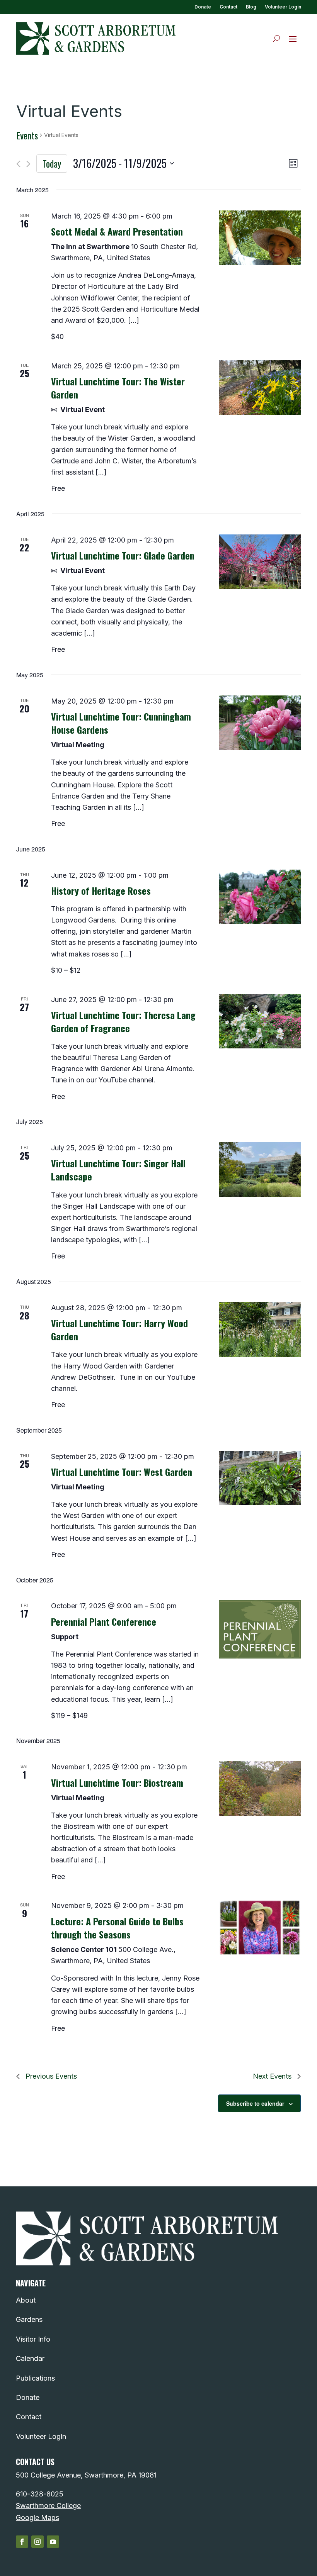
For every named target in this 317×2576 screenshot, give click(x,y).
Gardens (29, 2319)
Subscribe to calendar (255, 2103)
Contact (228, 7)
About (26, 2300)
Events (27, 136)
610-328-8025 (40, 2494)
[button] (293, 39)
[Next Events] (28, 164)
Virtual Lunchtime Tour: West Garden (122, 1472)
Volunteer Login (283, 7)
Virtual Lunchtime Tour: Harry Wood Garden (119, 1330)
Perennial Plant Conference (104, 1621)
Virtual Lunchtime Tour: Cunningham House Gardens (121, 723)
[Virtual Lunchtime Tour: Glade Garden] (260, 562)
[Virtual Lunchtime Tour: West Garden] (260, 1478)
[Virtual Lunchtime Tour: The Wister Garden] (260, 388)
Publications (35, 2378)
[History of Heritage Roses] (260, 897)
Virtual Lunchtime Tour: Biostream (117, 1782)
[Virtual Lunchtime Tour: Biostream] (260, 1789)
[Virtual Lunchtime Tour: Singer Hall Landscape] (260, 1170)
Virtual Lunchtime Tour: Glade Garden (123, 555)
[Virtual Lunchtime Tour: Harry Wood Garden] (260, 1330)
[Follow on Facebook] (22, 2542)
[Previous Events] (18, 164)
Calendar (30, 2358)
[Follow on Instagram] (37, 2542)
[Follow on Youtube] (53, 2542)
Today (52, 163)
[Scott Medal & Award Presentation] (260, 238)
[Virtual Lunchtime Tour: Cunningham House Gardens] (260, 723)
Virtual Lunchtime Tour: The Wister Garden (118, 388)
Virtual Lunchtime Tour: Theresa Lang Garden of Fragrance (123, 1021)
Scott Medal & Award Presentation (117, 231)
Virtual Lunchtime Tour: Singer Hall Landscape (118, 1170)
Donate (203, 7)
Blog (251, 7)
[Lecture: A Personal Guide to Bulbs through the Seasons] (260, 1927)
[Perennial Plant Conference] (260, 1629)
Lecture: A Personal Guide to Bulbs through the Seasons (117, 1928)
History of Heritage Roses (101, 890)
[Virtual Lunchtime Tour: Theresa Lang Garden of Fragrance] (260, 1021)
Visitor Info (33, 2339)
